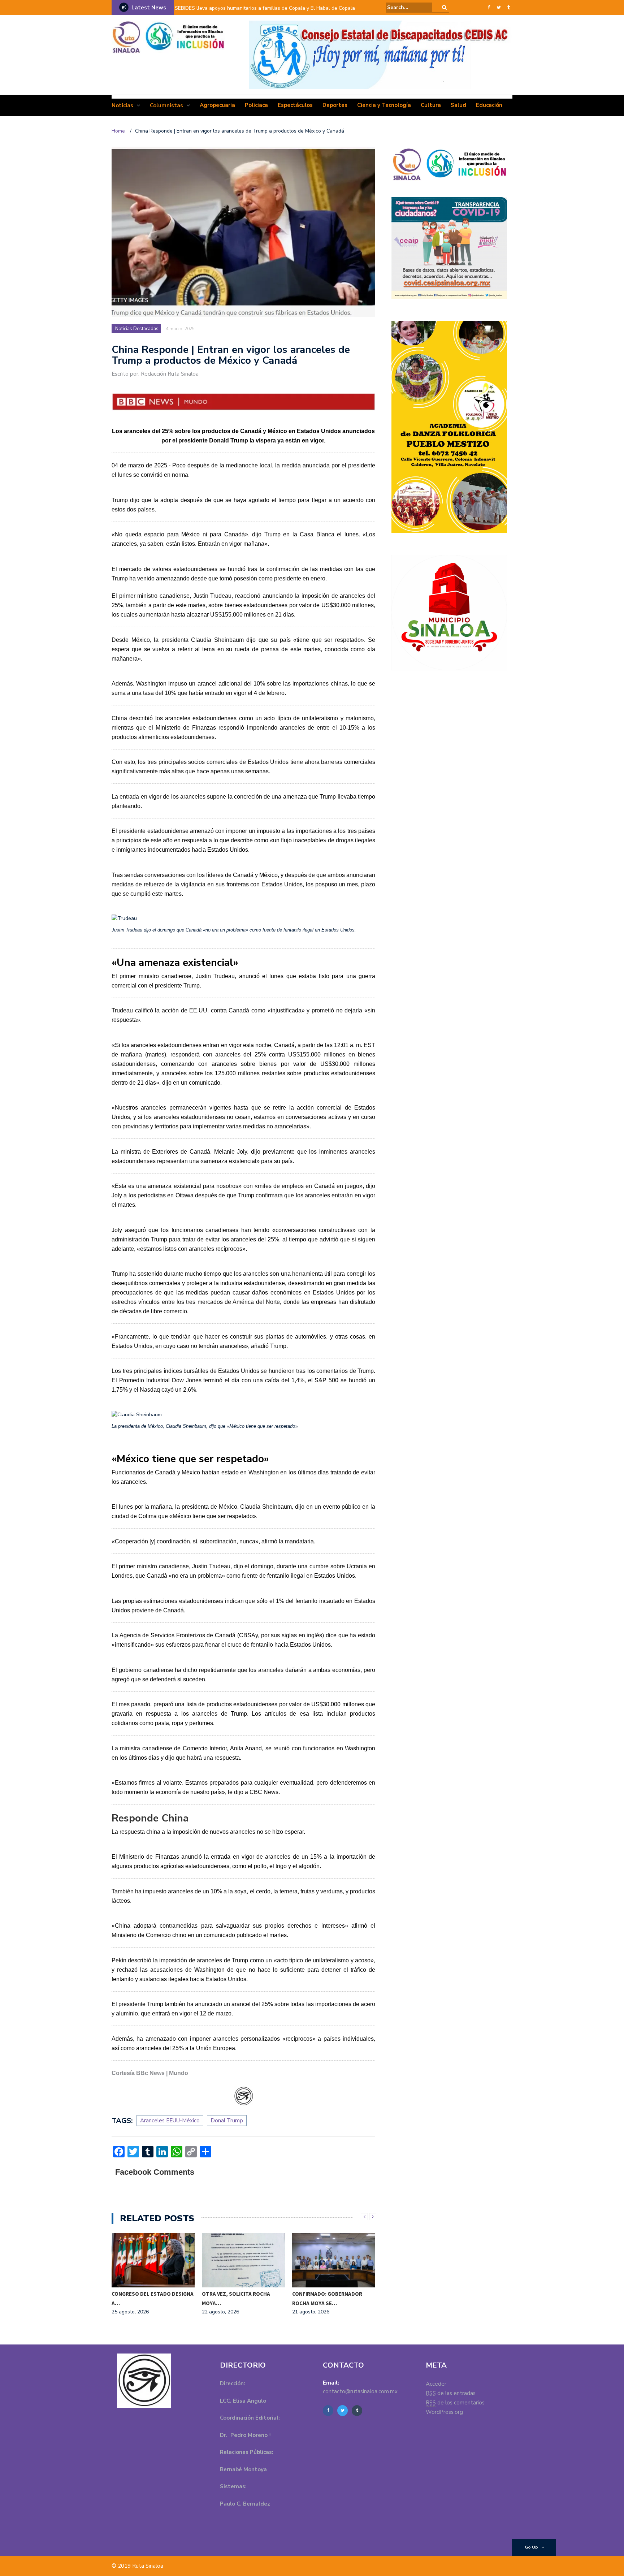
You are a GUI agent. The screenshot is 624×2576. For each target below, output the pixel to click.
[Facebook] (489, 8)
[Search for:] (409, 7)
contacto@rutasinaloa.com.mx (360, 2391)
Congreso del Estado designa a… (153, 2298)
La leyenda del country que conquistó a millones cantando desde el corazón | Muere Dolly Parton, (272, 13)
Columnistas (166, 105)
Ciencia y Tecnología (384, 105)
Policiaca (256, 105)
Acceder (436, 2384)
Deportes (335, 105)
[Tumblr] (509, 8)
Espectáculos (295, 105)
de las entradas (451, 2393)
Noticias (122, 105)
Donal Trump (227, 2121)
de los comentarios (455, 2403)
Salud (458, 105)
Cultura (431, 105)
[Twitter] (499, 8)
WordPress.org (444, 2412)
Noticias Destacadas (137, 329)
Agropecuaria (217, 105)
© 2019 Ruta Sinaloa (137, 2566)
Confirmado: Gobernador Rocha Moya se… (327, 2298)
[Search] (444, 7)
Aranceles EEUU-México (170, 2121)
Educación (489, 105)
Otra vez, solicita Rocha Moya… (236, 2298)
